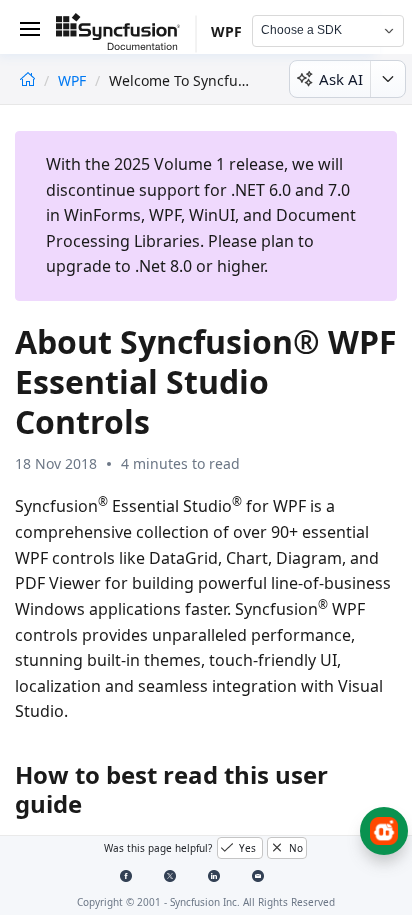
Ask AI (341, 79)
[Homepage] (27, 80)
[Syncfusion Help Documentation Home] (126, 35)
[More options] (387, 79)
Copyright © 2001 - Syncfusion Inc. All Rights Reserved (206, 902)
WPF (74, 80)
